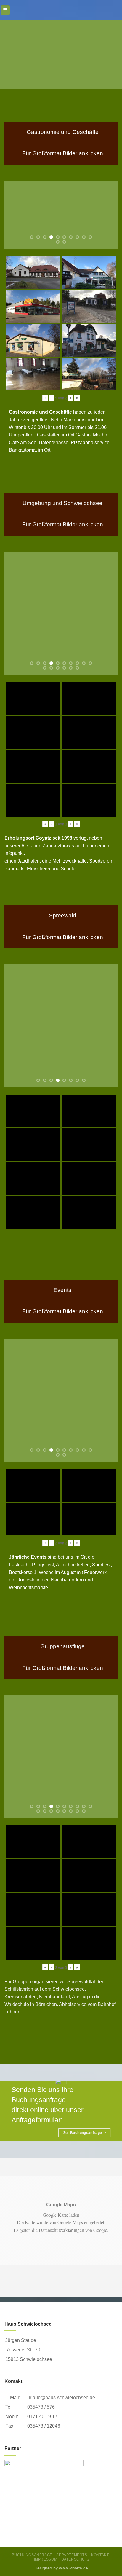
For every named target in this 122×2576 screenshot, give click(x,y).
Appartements (72, 2555)
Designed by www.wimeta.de (61, 2568)
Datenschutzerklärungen (61, 2230)
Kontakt (100, 2555)
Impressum (46, 2559)
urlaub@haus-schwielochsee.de (61, 2398)
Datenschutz (76, 2559)
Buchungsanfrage (32, 2555)
